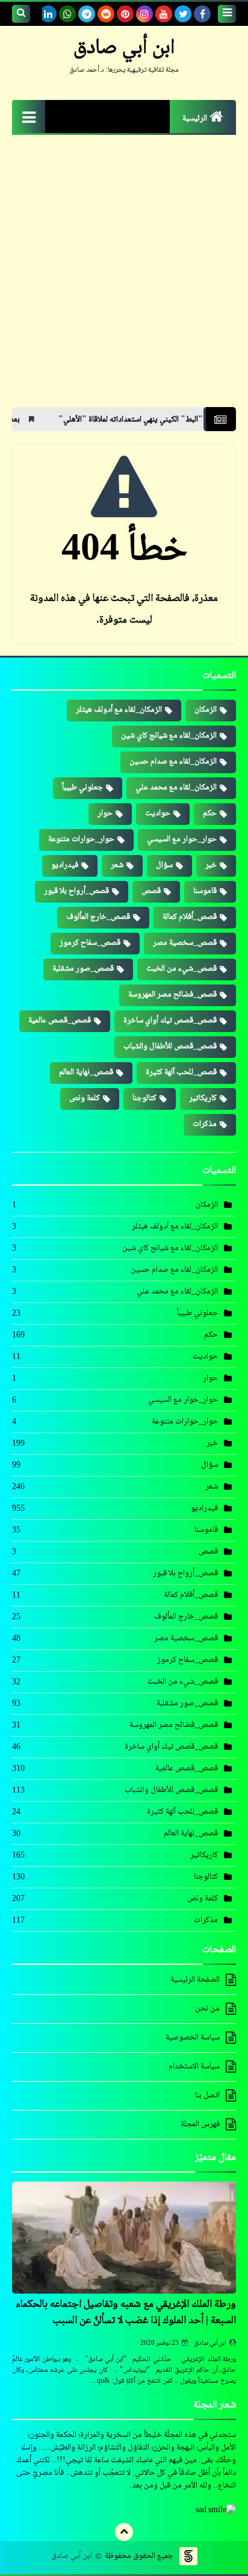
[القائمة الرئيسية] (29, 117)
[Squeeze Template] (188, 2556)
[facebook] (202, 14)
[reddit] (106, 14)
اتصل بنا (207, 2095)
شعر (117, 865)
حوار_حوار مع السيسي (182, 839)
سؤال (164, 865)
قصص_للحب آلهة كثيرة (181, 1072)
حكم (210, 814)
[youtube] (164, 14)
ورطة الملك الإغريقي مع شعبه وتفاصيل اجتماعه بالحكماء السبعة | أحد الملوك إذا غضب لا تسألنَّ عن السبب (126, 2313)
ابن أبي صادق (210, 2343)
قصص (151, 891)
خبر (211, 865)
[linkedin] (48, 14)
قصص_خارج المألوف (98, 917)
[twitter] (183, 14)
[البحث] (21, 14)
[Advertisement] (124, 277)
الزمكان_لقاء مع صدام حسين (173, 762)
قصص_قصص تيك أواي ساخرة (170, 1021)
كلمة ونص (85, 1098)
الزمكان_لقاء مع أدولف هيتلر (119, 710)
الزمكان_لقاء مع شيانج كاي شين (169, 736)
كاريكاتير (203, 1098)
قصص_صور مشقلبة (83, 969)
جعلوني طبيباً (82, 788)
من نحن (207, 2009)
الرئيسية (195, 119)
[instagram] (144, 14)
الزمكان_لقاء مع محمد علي (176, 788)
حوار (105, 814)
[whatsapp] (67, 14)
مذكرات (205, 1124)
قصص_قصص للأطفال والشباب (170, 1047)
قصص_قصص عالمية (60, 1021)
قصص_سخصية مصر (185, 943)
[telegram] (87, 14)
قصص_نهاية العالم (86, 1072)
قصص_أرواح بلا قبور (76, 891)
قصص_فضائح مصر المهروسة (172, 995)
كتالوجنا (144, 1098)
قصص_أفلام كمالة (190, 917)
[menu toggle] (227, 14)
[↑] (124, 2532)
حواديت (158, 814)
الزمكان (206, 710)
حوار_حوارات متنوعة (81, 839)
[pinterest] (125, 14)
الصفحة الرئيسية (195, 1980)
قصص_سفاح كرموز (90, 943)
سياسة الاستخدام (194, 2067)
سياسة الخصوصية (193, 2038)
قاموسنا (205, 891)
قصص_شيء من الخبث (181, 969)
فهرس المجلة (200, 2124)
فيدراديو (65, 865)
